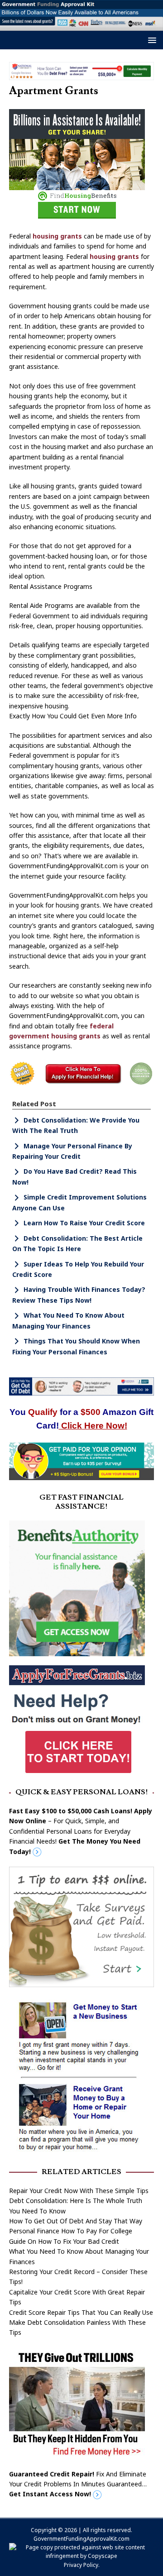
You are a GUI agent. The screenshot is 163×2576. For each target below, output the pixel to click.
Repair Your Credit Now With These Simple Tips (79, 2191)
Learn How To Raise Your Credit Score (84, 1223)
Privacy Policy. (82, 2565)
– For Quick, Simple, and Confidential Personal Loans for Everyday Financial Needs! (81, 1831)
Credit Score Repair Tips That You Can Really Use (81, 2312)
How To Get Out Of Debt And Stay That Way (76, 2221)
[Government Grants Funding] (81, 26)
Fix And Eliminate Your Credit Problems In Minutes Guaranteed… (78, 2484)
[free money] (77, 2454)
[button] (151, 40)
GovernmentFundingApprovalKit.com (81, 2539)
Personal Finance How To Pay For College (71, 2231)
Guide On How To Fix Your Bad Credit (64, 2241)
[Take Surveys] (81, 1982)
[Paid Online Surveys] (81, 1474)
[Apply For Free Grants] (77, 1773)
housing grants (57, 236)
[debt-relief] (81, 74)
